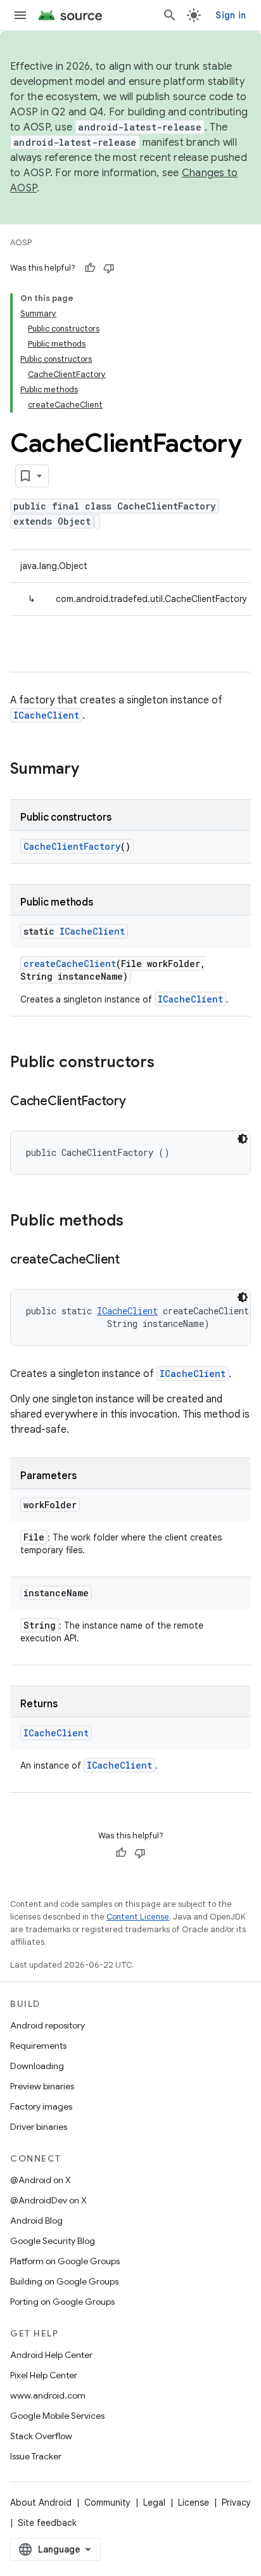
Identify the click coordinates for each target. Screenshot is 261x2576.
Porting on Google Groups (62, 2302)
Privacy (236, 2502)
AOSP (21, 242)
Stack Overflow (41, 2436)
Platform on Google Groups (65, 2261)
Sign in (231, 15)
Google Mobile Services (57, 2416)
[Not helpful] (109, 268)
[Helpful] (90, 268)
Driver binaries (39, 2127)
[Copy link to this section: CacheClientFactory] (139, 1102)
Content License (138, 1917)
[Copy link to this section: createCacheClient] (132, 1260)
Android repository (48, 2025)
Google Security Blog (53, 2241)
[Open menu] (20, 15)
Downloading (37, 2066)
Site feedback (47, 2523)
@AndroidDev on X (48, 2200)
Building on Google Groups (64, 2281)
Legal (154, 2502)
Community (107, 2502)
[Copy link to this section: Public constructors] (167, 1063)
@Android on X (41, 2180)
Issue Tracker (36, 2456)
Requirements (38, 2046)
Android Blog (36, 2220)
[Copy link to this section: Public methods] (136, 1222)
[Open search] (170, 15)
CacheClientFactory (72, 846)
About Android (41, 2502)
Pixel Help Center (44, 2375)
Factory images (41, 2106)
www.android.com (48, 2395)
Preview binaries (42, 2086)
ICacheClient (46, 715)
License (194, 2502)
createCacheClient (70, 964)
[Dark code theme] (243, 1139)
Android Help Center (51, 2355)
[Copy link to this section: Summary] (92, 770)
